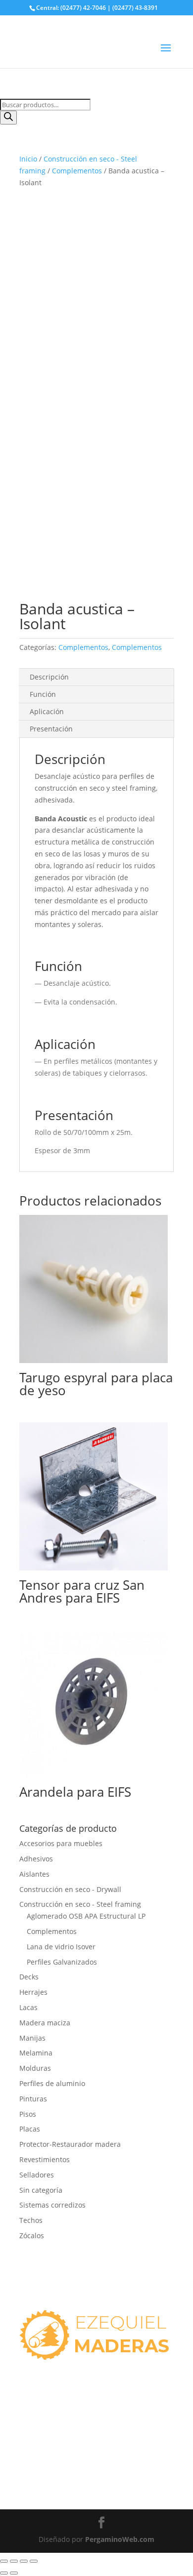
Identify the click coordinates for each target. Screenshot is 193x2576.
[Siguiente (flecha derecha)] (14, 2573)
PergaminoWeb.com (120, 2539)
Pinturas (33, 2099)
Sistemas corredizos (52, 2205)
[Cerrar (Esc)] (34, 2561)
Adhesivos (36, 1859)
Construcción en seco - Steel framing (80, 1904)
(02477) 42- (45, 2464)
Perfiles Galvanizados (62, 1962)
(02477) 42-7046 (53, 2429)
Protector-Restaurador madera (70, 2144)
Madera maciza (45, 2023)
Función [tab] (43, 694)
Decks (29, 1977)
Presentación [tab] (51, 729)
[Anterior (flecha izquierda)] (4, 2573)
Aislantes (34, 1874)
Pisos (28, 2114)
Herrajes (33, 1992)
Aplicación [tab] (47, 711)
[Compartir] (24, 2561)
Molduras (35, 2068)
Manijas (32, 2038)
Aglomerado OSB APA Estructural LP (86, 1916)
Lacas (28, 2007)
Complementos (77, 171)
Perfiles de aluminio (52, 2083)
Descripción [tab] (49, 677)
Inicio (28, 159)
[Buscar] (8, 118)
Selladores (37, 2175)
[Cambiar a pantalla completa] (14, 2561)
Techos (31, 2220)
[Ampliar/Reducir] (4, 2561)
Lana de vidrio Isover (61, 1947)
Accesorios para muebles (61, 1843)
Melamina (36, 2053)
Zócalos (32, 2235)
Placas (30, 2129)
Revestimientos (45, 2159)
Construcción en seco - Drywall (70, 1889)
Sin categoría (41, 2190)
